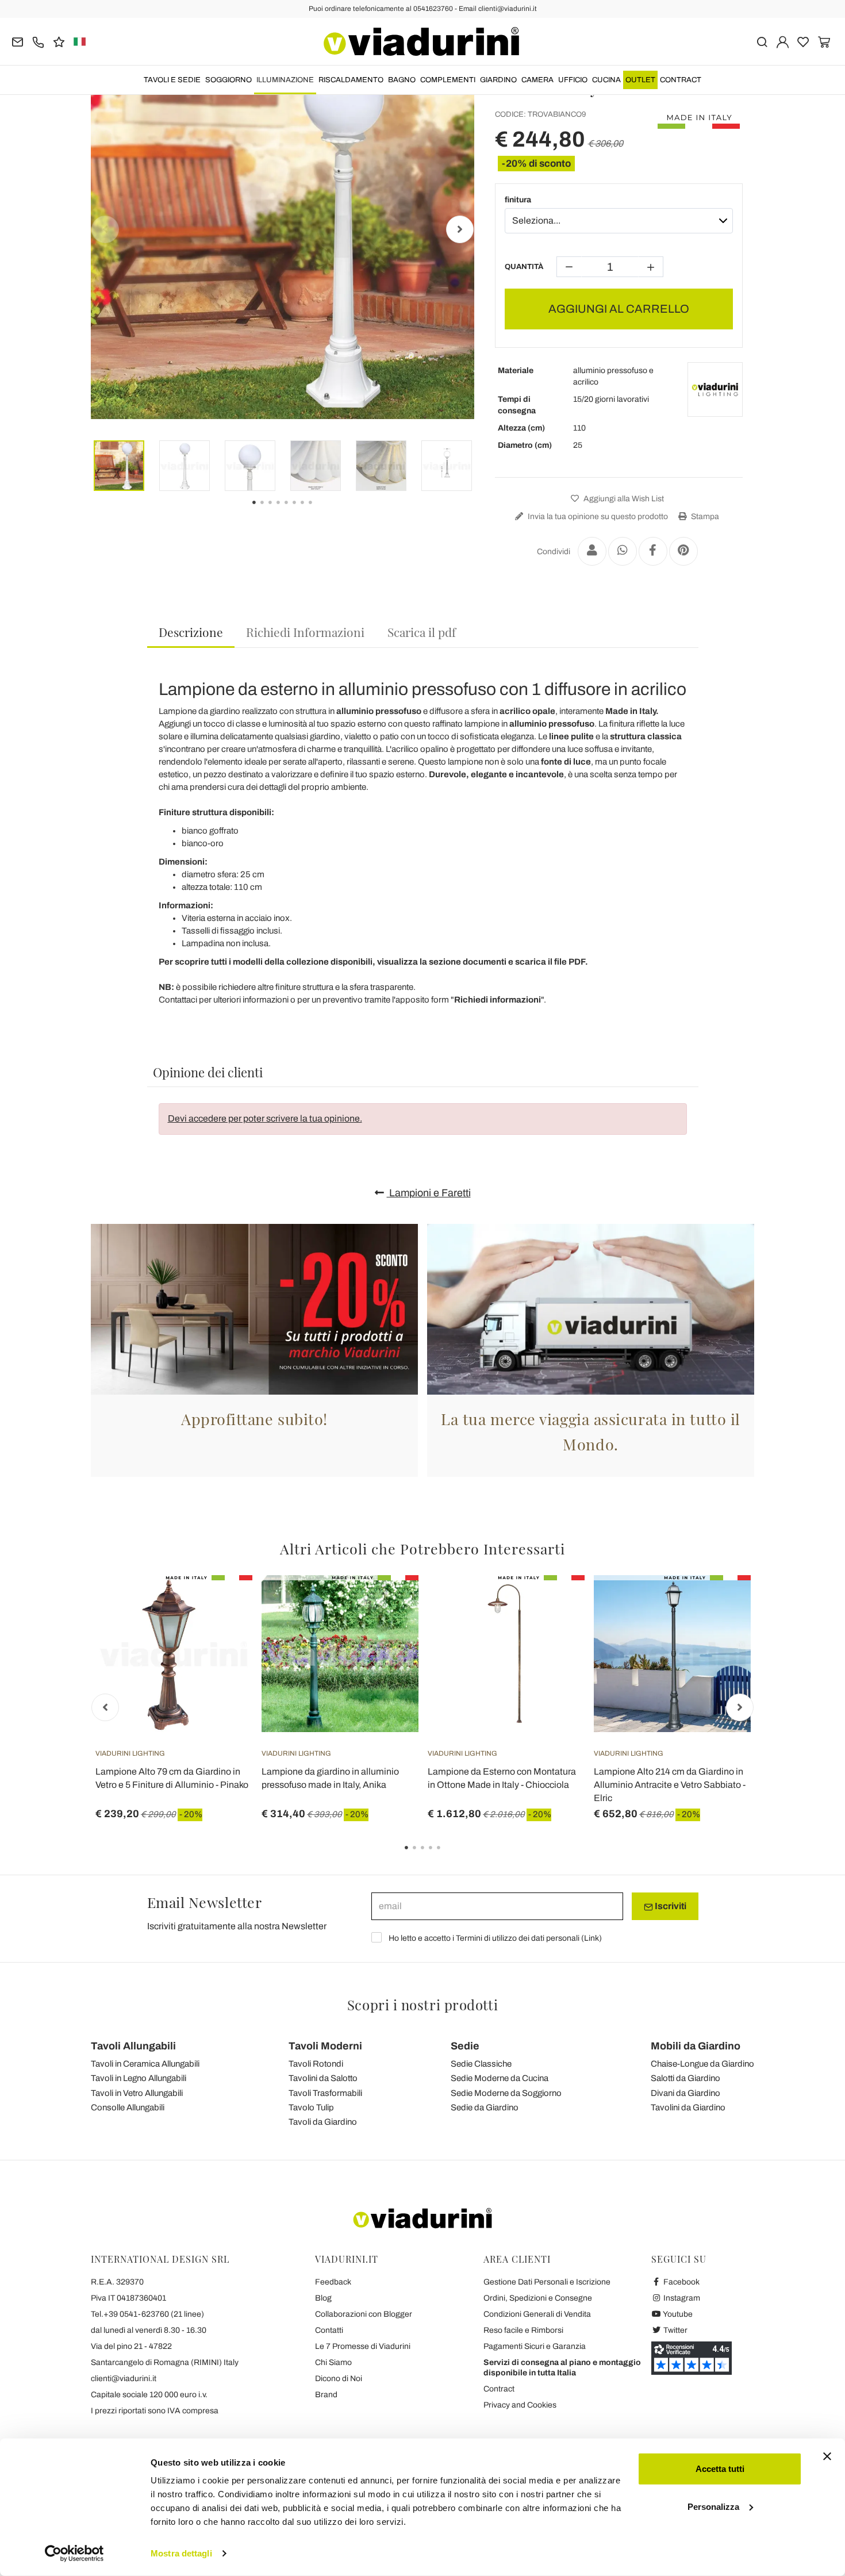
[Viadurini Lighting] (715, 390)
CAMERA (537, 80)
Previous (105, 229)
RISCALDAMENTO (351, 80)
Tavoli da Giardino (323, 2122)
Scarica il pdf (422, 632)
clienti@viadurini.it (124, 2379)
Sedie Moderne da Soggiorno (506, 2093)
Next (460, 229)
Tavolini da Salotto (323, 2078)
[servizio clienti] (38, 41)
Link (591, 1938)
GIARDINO (498, 80)
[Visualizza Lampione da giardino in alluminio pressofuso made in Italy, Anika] (389, 1604)
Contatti (329, 2330)
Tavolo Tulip (311, 2107)
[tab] (191, 633)
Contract (681, 80)
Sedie (465, 2046)
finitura (518, 200)
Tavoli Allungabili (133, 2046)
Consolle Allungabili (128, 2107)
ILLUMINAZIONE (285, 80)
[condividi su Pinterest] (683, 551)
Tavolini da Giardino (688, 2107)
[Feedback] (59, 41)
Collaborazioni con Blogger (364, 2314)
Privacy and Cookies (520, 2405)
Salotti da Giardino (685, 2078)
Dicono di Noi (339, 2379)
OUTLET (640, 80)
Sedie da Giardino (485, 2107)
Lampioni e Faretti (429, 1193)
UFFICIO (573, 80)
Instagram (681, 2298)
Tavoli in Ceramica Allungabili (145, 2064)
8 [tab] (320, 510)
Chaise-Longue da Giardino (702, 2064)
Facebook (681, 2282)
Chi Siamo (333, 2362)
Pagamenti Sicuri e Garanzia (535, 2346)
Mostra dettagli (181, 2553)
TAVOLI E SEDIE (172, 80)
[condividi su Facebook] (653, 551)
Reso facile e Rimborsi (523, 2330)
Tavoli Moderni (325, 2046)
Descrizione (191, 632)
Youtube (677, 2314)
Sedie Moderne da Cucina (500, 2078)
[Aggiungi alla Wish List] (223, 1632)
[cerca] (762, 41)
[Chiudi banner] (827, 2456)
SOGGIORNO (228, 80)
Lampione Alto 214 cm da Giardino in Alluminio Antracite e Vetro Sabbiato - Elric (670, 1785)
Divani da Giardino (685, 2093)
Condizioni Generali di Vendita (537, 2314)
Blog (323, 2298)
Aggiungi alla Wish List (623, 499)
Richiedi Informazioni (305, 632)
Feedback (333, 2282)
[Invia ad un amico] (592, 551)
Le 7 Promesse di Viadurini (363, 2346)
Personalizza (713, 2506)
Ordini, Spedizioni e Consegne (538, 2298)
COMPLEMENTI (448, 80)
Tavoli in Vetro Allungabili (137, 2093)
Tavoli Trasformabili (325, 2093)
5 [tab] (448, 1856)
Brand (326, 2395)
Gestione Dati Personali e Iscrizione (547, 2282)
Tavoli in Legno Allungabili (139, 2078)
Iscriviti (670, 1906)
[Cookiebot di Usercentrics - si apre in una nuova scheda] (74, 2554)
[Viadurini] (421, 41)
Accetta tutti (720, 2469)
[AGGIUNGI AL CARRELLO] (555, 1604)
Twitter (675, 2330)
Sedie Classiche (481, 2064)
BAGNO (402, 80)
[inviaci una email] (18, 41)
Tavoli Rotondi (316, 2064)
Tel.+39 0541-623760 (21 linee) (147, 2314)
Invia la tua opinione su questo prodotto (597, 517)
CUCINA (606, 80)
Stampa (704, 517)
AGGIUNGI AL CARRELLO (619, 309)
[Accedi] (783, 41)
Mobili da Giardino (696, 2046)
